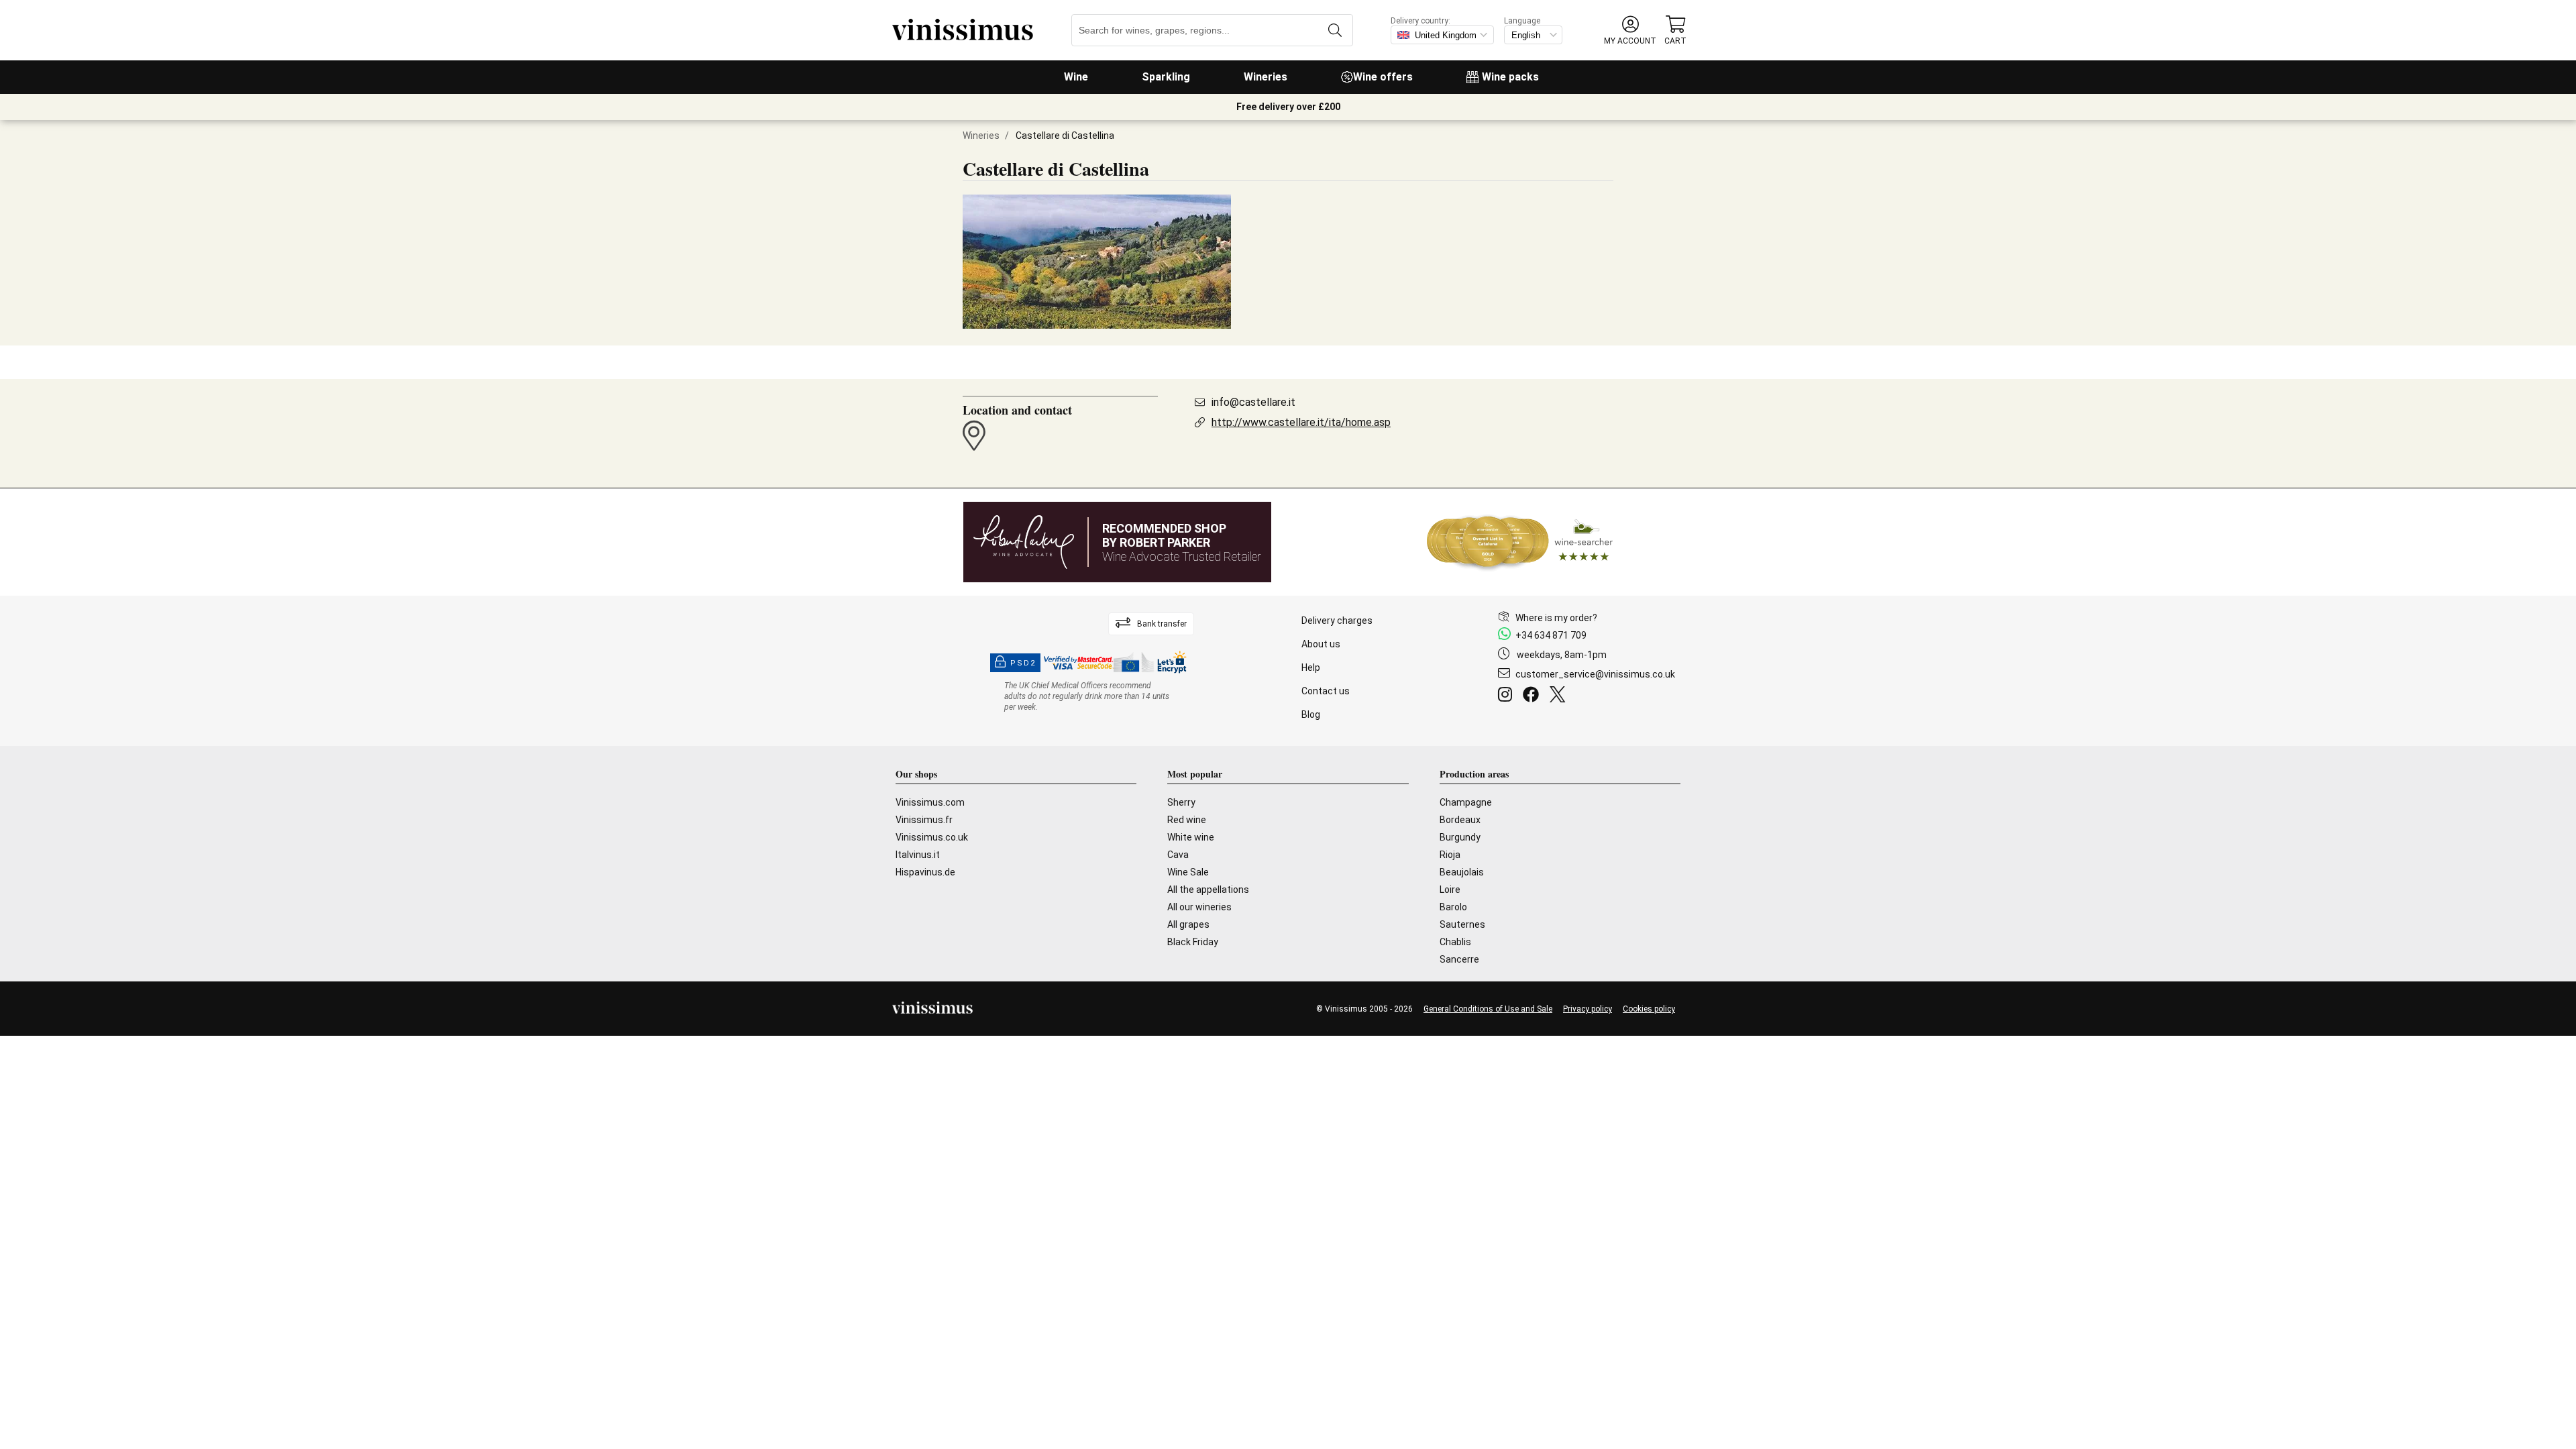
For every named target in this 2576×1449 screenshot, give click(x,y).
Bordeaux (1460, 820)
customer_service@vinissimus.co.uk (1595, 674)
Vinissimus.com (930, 802)
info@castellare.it (1253, 402)
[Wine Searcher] (1520, 542)
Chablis (1455, 942)
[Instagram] (1508, 696)
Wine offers (1383, 77)
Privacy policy (1588, 1009)
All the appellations (1208, 890)
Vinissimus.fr (924, 820)
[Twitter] (1560, 696)
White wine (1191, 837)
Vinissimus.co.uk (932, 837)
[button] (1630, 31)
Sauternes (1462, 924)
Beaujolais (1462, 872)
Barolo (1453, 907)
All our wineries (1199, 907)
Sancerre (1459, 959)
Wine (1076, 77)
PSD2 (1023, 663)
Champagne (1466, 802)
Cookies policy (1649, 1009)
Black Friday (1193, 942)
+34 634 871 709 (1551, 635)
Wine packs (1510, 77)
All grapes (1188, 924)
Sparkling (1166, 77)
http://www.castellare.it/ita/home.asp (1301, 422)
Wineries (1266, 77)
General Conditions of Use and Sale (1488, 1009)
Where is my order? (1556, 618)
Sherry (1181, 802)
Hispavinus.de (925, 872)
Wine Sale (1188, 872)
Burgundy (1460, 837)
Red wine (1187, 820)
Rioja (1450, 855)
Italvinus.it (918, 855)
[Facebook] (1534, 696)
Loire (1450, 890)
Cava (1178, 855)
